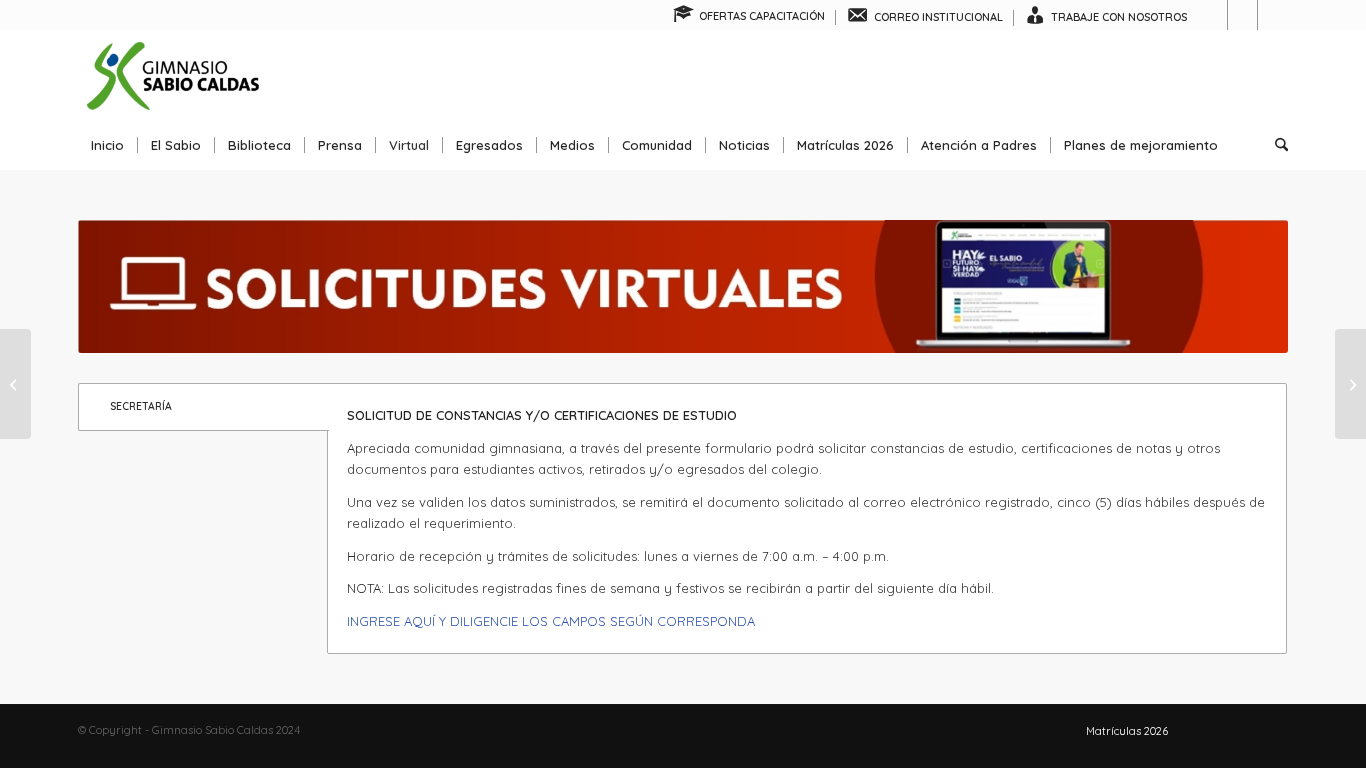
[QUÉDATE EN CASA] (15, 384)
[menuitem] (749, 17)
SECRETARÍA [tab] (141, 406)
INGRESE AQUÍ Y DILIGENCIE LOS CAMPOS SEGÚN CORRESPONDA (551, 621)
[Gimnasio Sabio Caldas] (173, 75)
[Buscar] (1275, 145)
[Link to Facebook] (1212, 15)
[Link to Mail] (1273, 15)
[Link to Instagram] (1242, 15)
